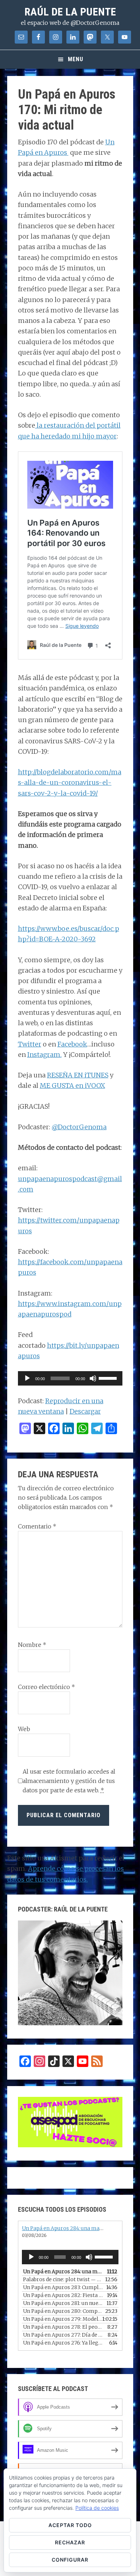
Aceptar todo (70, 2525)
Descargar (85, 1411)
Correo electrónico (46, 1687)
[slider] (109, 1378)
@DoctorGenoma (79, 1127)
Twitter (30, 1044)
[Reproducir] (27, 1378)
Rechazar (70, 2542)
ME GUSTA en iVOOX (73, 1086)
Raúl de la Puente (70, 12)
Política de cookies (97, 2508)
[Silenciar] (93, 1378)
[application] (70, 1378)
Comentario (37, 1526)
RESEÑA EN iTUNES (78, 1075)
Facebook (72, 1044)
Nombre (32, 1645)
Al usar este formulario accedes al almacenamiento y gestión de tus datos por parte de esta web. (69, 1781)
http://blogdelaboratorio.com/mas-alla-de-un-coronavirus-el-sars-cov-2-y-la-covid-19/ (70, 783)
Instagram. (45, 1055)
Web (24, 1729)
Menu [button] (76, 59)
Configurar (70, 2560)
